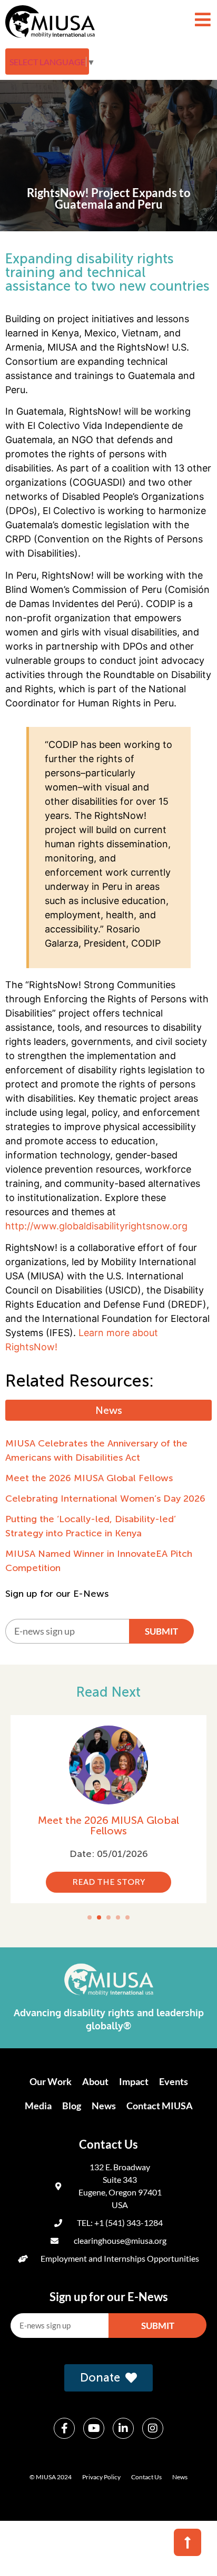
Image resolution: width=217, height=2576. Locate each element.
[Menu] (203, 19)
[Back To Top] (188, 2542)
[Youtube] (94, 2428)
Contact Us (146, 2477)
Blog (72, 2106)
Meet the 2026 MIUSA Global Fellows (108, 1825)
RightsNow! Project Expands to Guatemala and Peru (109, 198)
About (95, 2081)
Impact (134, 2081)
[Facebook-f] (64, 2428)
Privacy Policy (101, 2477)
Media (38, 2106)
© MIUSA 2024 (51, 2477)
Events (174, 2081)
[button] (90, 1917)
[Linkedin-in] (123, 2428)
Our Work (51, 2081)
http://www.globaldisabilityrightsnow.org (96, 1226)
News (104, 2106)
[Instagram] (153, 2428)
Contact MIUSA (160, 2106)
